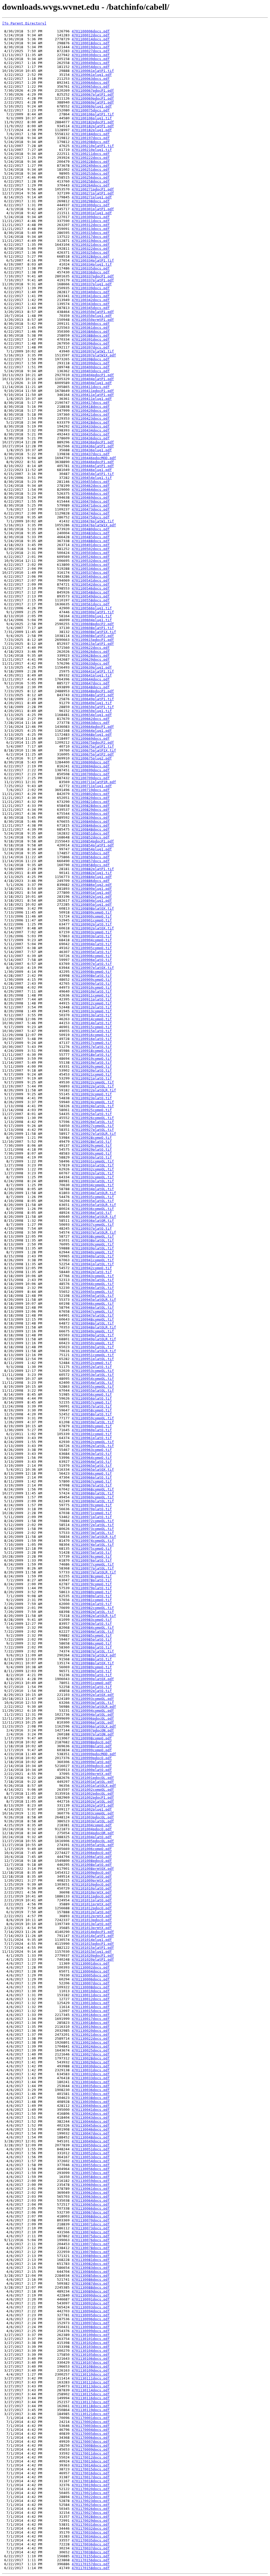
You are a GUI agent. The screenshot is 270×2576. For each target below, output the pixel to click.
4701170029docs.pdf (91, 2521)
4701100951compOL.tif (93, 1355)
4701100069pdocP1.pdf (93, 98)
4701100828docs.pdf (91, 806)
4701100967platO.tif (92, 1485)
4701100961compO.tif (92, 1434)
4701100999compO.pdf (92, 1750)
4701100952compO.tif (92, 1363)
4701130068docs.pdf (91, 2216)
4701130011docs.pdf (91, 1995)
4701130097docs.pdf (91, 2323)
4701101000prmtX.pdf (92, 1774)
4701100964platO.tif (92, 1462)
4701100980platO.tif (92, 1596)
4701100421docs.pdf (91, 414)
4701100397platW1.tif (93, 351)
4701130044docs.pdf (91, 2121)
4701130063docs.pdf (91, 2197)
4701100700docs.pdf (91, 774)
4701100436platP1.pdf (93, 446)
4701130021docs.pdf (91, 2035)
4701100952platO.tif (92, 1367)
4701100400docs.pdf (91, 367)
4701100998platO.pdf (92, 1746)
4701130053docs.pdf (91, 2157)
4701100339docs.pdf (91, 288)
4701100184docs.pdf (91, 134)
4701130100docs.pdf (91, 2335)
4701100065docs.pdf (91, 87)
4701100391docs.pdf (91, 339)
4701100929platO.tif (92, 1149)
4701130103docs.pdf (91, 2347)
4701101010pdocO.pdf (92, 1884)
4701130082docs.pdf (91, 2264)
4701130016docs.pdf (91, 2015)
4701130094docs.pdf (91, 2311)
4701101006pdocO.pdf (92, 1853)
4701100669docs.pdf (91, 739)
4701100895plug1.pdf (92, 904)
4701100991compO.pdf (92, 1683)
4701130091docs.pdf (91, 2299)
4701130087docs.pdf (91, 2283)
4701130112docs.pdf (91, 2382)
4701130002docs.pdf (91, 1967)
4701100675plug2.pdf (92, 758)
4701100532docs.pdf (91, 561)
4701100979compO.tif (92, 1584)
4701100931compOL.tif (93, 1161)
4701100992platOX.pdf (93, 1695)
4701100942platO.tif (92, 1272)
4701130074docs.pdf (91, 2232)
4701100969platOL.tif (93, 1501)
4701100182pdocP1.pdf (93, 122)
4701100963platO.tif (92, 1454)
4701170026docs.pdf (91, 2509)
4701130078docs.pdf (91, 2248)
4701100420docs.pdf (91, 411)
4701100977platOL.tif (93, 1568)
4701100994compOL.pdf (93, 1711)
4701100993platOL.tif (93, 1703)
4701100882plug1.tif (92, 873)
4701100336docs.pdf (91, 272)
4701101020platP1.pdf (93, 1959)
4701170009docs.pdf (91, 2449)
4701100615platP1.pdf (93, 644)
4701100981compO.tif (92, 1600)
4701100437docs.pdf (91, 454)
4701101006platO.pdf (92, 1857)
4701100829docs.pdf (91, 810)
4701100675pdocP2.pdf (93, 742)
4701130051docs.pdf (91, 2149)
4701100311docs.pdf (91, 221)
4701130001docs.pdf (91, 1963)
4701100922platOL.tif (93, 1086)
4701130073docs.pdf (91, 2228)
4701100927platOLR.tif (94, 1134)
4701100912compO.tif (92, 1003)
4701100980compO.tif (92, 1592)
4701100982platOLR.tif (94, 1616)
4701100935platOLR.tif (94, 1205)
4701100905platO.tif (92, 952)
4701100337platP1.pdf (93, 280)
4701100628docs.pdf (91, 656)
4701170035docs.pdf (91, 2540)
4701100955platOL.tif (93, 1390)
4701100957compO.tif (92, 1402)
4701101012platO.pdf (92, 1912)
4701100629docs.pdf (91, 659)
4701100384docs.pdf (91, 332)
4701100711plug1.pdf (92, 786)
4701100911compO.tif (92, 995)
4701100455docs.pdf (91, 482)
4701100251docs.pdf (91, 170)
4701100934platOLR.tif (94, 1193)
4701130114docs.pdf (91, 2390)
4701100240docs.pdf (91, 166)
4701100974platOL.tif (93, 1545)
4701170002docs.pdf (91, 2422)
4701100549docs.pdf (91, 596)
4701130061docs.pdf (91, 2189)
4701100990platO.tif (92, 1675)
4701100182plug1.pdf (92, 130)
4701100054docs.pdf (91, 67)
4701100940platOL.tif (93, 1256)
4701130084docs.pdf (91, 2272)
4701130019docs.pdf (91, 2027)
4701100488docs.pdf (91, 541)
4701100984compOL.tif (93, 1628)
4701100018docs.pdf (91, 43)
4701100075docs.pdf (91, 110)
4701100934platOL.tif (93, 1189)
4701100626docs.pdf (91, 652)
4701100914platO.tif (92, 1023)
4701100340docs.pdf (91, 292)
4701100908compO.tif (92, 972)
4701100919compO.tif (92, 1059)
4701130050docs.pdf (91, 2145)
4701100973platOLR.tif (94, 1537)
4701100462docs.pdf (91, 486)
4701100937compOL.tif (93, 1225)
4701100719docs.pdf (91, 790)
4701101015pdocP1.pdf (93, 1944)
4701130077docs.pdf (91, 2244)
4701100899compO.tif (92, 912)
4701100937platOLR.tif (94, 1232)
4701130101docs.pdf (91, 2339)
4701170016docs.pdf (91, 2473)
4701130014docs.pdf (91, 2007)
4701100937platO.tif (92, 1228)
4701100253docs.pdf (91, 173)
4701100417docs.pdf (91, 403)
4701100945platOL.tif (93, 1296)
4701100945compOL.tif (93, 1292)
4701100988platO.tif (92, 1659)
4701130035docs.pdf (91, 2086)
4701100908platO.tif (92, 976)
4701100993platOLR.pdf (94, 1707)
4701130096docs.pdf (91, 2319)
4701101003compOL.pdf (93, 1813)
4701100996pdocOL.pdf (93, 1718)
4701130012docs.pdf (91, 1999)
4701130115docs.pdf (91, 2394)
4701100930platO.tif (92, 1157)
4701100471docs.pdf (91, 505)
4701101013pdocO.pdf (92, 1920)
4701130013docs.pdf (91, 2003)
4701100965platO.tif (92, 1466)
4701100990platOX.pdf (93, 1679)
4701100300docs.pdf (91, 205)
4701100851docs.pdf (91, 833)
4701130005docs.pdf (91, 1975)
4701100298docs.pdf (91, 201)
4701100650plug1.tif (92, 711)
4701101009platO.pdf (92, 1876)
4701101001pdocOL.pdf (93, 1778)
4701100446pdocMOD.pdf (94, 458)
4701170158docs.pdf (91, 2568)
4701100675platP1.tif (93, 746)
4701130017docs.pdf (91, 2019)
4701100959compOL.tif (93, 1418)
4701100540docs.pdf (91, 576)
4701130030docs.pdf (91, 2066)
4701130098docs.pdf (91, 2327)
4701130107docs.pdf (91, 2362)
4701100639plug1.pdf (92, 667)
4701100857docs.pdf (91, 861)
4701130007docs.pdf (91, 1983)
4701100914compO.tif (92, 1019)
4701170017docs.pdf (91, 2477)
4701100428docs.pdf (91, 422)
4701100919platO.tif (92, 1063)
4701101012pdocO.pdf (92, 1908)
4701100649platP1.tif (93, 699)
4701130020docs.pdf (91, 2031)
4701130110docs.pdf (91, 2374)
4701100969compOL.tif (93, 1497)
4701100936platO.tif (92, 1213)
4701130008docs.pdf (91, 1987)
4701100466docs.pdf (91, 494)
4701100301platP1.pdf (93, 209)
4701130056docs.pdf (91, 2169)
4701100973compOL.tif (93, 1529)
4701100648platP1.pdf (93, 695)
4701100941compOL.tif (93, 1260)
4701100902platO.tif (92, 924)
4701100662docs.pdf (91, 719)
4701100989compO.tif (92, 1667)
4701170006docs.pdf (91, 2438)
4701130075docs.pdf (91, 2236)
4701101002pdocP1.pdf (93, 1797)
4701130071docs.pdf (91, 2224)
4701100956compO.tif (92, 1394)
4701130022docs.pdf (91, 2038)
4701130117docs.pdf (91, 2402)
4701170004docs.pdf (91, 2430)
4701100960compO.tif (92, 1426)
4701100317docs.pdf (91, 237)
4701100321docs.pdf (91, 245)
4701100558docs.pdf (91, 600)
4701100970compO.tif (92, 1505)
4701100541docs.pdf (91, 580)
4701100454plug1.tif (92, 478)
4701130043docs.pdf (91, 2118)
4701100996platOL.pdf (93, 1722)
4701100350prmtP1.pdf (93, 320)
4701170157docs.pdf (91, 2564)
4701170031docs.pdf (91, 2525)
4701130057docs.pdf (91, 2173)
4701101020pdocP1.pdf (93, 1956)
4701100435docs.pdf (91, 434)
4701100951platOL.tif (93, 1359)
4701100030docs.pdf (91, 55)
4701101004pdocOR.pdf (93, 1833)
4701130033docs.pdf (91, 2078)
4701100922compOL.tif (93, 1082)
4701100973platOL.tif (93, 1533)
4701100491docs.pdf (91, 545)
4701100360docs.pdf (91, 324)
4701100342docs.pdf (91, 300)
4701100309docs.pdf (91, 217)
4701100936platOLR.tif (94, 1217)
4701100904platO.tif (92, 944)
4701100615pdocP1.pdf (93, 640)
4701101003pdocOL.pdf (93, 1817)
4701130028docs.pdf (91, 2058)
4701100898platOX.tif (93, 908)
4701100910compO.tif (92, 987)
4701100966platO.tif (92, 1477)
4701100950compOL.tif (93, 1343)
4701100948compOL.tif (93, 1319)
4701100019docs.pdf (91, 47)
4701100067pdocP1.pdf (93, 90)
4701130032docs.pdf (91, 2074)
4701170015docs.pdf (91, 2469)
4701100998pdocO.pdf (92, 1742)
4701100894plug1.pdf (92, 901)
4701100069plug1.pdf (92, 106)
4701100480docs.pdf (91, 529)
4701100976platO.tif (92, 1560)
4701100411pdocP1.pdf (93, 391)
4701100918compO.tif (92, 1051)
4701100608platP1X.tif (94, 632)
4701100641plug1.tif (92, 675)
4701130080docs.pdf (91, 2256)
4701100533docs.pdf (91, 565)
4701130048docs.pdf (91, 2137)
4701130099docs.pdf (91, 2331)
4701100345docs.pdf (91, 308)
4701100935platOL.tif (93, 1201)
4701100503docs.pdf (91, 553)
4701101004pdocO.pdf (92, 1829)
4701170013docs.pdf (91, 2461)
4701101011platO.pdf (92, 1900)
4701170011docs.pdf (91, 2453)
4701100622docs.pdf (91, 648)
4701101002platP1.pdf (93, 1805)
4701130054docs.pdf (91, 2161)
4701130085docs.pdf (91, 2276)
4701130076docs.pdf (91, 2240)
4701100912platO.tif (92, 1007)
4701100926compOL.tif (93, 1118)
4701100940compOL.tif (93, 1252)
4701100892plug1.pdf (92, 897)
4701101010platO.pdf (92, 1888)
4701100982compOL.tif (93, 1608)
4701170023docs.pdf (91, 2501)
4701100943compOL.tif (93, 1276)
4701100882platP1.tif (93, 869)
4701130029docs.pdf (91, 2062)
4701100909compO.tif (92, 980)
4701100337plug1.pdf (92, 284)
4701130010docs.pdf (91, 1991)
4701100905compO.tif (92, 948)
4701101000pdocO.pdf (92, 1766)
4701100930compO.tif (92, 1153)
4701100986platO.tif (92, 1647)
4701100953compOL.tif (93, 1371)
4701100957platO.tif (92, 1406)
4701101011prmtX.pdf (92, 1904)
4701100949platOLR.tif (94, 1339)
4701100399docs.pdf (91, 363)
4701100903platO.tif (92, 936)
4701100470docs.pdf (91, 501)
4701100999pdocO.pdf (92, 1758)
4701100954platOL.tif (93, 1383)
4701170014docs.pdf (91, 2465)
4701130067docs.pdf (91, 2212)
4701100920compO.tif (92, 1066)
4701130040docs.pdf (91, 2106)
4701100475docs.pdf (91, 517)
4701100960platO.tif (92, 1430)
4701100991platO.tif (92, 1687)
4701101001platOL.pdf (93, 1782)
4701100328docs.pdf (91, 256)
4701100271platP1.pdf (93, 193)
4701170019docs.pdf (91, 2485)
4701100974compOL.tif (93, 1541)
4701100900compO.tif (92, 916)
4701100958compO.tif (92, 1410)
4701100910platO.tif (92, 991)
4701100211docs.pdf (91, 154)
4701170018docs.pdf (91, 2481)
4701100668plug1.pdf (92, 735)
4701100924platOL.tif (93, 1106)
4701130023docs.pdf (91, 2042)
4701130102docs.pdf (91, 2343)
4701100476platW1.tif (93, 521)
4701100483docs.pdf (91, 533)
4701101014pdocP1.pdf (93, 1932)
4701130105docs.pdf (91, 2355)
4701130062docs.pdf (91, 2193)
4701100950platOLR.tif (94, 1351)
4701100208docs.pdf (91, 142)
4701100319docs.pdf (91, 241)
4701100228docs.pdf (91, 162)
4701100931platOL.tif (93, 1165)
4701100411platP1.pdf (93, 395)
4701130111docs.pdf (91, 2378)
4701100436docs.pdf (91, 438)
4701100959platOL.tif (93, 1422)
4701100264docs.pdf (91, 185)
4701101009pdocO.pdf (92, 1873)
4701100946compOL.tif (93, 1304)
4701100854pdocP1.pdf (93, 841)
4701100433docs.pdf (91, 426)
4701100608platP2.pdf (93, 636)
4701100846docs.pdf (91, 825)
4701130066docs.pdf (91, 2208)
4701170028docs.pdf (91, 2517)
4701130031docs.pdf (91, 2070)
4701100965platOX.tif (93, 1469)
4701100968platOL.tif (93, 1493)
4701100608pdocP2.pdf (93, 624)
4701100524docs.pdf (91, 557)
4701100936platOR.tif (93, 1221)
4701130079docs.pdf (91, 2252)
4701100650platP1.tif (93, 707)
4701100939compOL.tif (93, 1244)
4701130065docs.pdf (91, 2204)
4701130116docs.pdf (91, 2398)
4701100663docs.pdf (91, 723)
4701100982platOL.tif (93, 1612)
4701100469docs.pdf (91, 497)
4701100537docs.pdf (91, 573)
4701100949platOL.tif (93, 1335)
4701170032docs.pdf (91, 2528)
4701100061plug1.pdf (92, 75)
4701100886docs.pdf (91, 881)
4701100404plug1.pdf (92, 383)
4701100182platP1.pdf (93, 126)
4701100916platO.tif (92, 1039)
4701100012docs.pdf (91, 35)
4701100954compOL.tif (93, 1379)
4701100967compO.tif (92, 1481)
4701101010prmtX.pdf (92, 1892)
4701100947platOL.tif (93, 1315)
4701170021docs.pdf (91, 2493)
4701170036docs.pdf (91, 2544)
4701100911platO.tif (92, 999)
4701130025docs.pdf (91, 2050)
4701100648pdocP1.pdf (93, 691)
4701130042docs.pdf (91, 2114)
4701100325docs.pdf (91, 252)
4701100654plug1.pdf (92, 715)
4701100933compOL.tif (93, 1177)
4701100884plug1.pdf (92, 877)
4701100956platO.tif (92, 1398)
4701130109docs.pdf (91, 2370)
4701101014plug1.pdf (92, 1940)
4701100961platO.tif (92, 1438)
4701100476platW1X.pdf (94, 525)
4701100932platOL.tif (93, 1173)
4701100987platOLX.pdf (94, 1655)
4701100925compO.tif (92, 1110)
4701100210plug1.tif (92, 150)
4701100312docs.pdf (91, 225)
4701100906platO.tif (92, 960)
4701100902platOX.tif (93, 928)
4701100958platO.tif (92, 1414)
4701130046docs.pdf (91, 2129)
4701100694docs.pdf (91, 766)
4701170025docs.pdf (91, 2505)
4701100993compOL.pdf (93, 1699)
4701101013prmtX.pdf (92, 1928)
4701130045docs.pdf (91, 2125)
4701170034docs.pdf (91, 2536)
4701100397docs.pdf (91, 347)
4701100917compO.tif (92, 1043)
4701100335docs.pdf (91, 268)
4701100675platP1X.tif (94, 750)
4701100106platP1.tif (93, 114)
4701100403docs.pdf (91, 371)
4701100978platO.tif (92, 1580)
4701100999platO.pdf (92, 1762)
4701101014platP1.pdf (93, 1936)
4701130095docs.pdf (91, 2315)
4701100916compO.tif (92, 1035)
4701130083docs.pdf (91, 2268)
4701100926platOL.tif (93, 1122)
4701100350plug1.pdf (92, 316)
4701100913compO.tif (92, 1011)
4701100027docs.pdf (91, 51)
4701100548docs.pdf (91, 592)
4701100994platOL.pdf (93, 1714)
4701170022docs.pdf (91, 2497)
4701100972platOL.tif (93, 1525)
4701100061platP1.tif (93, 71)
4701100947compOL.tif (93, 1311)
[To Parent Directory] (24, 23)
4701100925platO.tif (92, 1114)
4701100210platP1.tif (93, 146)
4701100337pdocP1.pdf (93, 276)
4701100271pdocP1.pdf (93, 189)
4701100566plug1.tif (92, 608)
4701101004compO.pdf (92, 1825)
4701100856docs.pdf (91, 857)
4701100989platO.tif (92, 1671)
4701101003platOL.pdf (93, 1821)
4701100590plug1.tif (92, 616)
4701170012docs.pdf (91, 2457)
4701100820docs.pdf (91, 798)
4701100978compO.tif (92, 1576)
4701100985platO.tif (92, 1639)
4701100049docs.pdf (91, 63)
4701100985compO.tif (92, 1635)
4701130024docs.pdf (91, 2046)
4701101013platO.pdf (92, 1924)
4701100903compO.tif (92, 932)
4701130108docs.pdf (91, 2366)
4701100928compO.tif (92, 1138)
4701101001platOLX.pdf (94, 1786)
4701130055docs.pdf (91, 2165)
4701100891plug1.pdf (92, 893)
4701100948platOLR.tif (94, 1327)
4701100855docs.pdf (91, 853)
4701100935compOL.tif (93, 1197)
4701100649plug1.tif (92, 703)
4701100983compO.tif (92, 1620)
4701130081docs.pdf (91, 2260)
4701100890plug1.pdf (92, 889)
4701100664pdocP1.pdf (93, 727)
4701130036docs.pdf (91, 2090)
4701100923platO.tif (92, 1098)
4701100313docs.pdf (91, 229)
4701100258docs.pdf (91, 181)
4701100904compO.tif (92, 940)
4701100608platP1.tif (93, 628)
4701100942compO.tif (92, 1268)
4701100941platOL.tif (93, 1264)
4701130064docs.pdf (91, 2200)
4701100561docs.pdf (91, 604)
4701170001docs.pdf (91, 2418)
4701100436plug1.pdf (92, 450)
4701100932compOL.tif (93, 1169)
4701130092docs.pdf (91, 2303)
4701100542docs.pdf (91, 584)
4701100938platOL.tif (93, 1240)
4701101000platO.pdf (92, 1770)
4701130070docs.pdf (91, 2220)
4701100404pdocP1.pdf (93, 375)
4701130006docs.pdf (91, 1979)
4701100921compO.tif (92, 1074)
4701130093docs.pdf (91, 2307)
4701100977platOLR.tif (94, 1572)
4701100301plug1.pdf (92, 213)
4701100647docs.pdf (91, 683)
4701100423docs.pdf (91, 418)
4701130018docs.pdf (91, 2023)
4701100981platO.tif (92, 1604)
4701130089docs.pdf (91, 2291)
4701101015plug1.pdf (92, 1952)
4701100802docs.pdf (91, 794)
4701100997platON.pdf (93, 1734)
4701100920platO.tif (92, 1070)
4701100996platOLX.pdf (94, 1726)
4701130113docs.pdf (91, 2386)
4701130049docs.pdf (91, 2141)
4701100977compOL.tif (93, 1564)
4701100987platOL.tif (93, 1651)
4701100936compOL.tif (93, 1209)
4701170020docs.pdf (91, 2489)
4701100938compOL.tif (93, 1236)
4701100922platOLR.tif (94, 1090)
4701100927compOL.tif (93, 1126)
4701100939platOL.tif (93, 1248)
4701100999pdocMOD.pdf (94, 1754)
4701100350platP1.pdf (93, 312)
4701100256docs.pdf (91, 177)
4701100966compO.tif (92, 1473)
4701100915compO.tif (92, 1027)
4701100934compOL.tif (93, 1185)
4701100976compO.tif (92, 1556)
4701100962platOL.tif (93, 1446)
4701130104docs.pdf (91, 2351)
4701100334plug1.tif (92, 264)
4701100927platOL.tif (93, 1130)
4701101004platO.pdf (92, 1837)
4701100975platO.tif (92, 1552)
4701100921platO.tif (92, 1078)
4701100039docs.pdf (91, 59)
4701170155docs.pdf (91, 2556)
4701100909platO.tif (92, 983)
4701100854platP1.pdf (93, 845)
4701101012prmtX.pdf (92, 1916)
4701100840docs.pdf (91, 821)
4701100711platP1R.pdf (94, 782)
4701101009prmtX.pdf (92, 1880)
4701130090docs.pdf (91, 2295)
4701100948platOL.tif (93, 1323)
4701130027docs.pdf (91, 2054)
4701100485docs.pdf (91, 537)
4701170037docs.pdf (91, 2548)
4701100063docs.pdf (91, 79)
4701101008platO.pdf (92, 1865)
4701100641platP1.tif (93, 671)
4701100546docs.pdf (91, 588)
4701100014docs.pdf (91, 39)
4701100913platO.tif (92, 1015)
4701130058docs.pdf (91, 2177)
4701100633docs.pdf (91, 663)
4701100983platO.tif (92, 1624)
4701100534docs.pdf (91, 569)
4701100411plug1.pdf (92, 399)
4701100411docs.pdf (91, 387)
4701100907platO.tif (92, 964)
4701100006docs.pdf (91, 31)
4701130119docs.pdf (91, 2410)
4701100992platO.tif (92, 1691)
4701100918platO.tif (92, 1055)
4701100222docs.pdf (91, 158)
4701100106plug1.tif (92, 118)
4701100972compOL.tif (93, 1521)
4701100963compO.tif (92, 1450)
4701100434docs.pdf (91, 430)
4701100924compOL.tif (93, 1102)
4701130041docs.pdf (91, 2110)
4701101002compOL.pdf (93, 1790)
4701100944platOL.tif (93, 1288)
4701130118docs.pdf (91, 2406)
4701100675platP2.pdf (93, 754)
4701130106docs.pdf (91, 2359)
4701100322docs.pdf (91, 249)
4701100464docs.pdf (91, 490)
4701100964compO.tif (92, 1458)
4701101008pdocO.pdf (92, 1861)
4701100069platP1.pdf (93, 102)
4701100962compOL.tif (93, 1442)
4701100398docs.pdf (91, 359)
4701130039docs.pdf (91, 2102)
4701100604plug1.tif (92, 620)
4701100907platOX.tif (93, 968)
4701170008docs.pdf (91, 2445)
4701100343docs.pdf (91, 304)
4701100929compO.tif (92, 1145)
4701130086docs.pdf (91, 2280)
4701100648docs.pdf (91, 687)
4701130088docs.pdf (91, 2287)
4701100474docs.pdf (91, 513)
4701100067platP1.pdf (93, 94)
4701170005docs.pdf (91, 2434)
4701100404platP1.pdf (93, 379)
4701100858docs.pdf (91, 865)
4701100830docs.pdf (91, 814)
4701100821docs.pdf (91, 802)
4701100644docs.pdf (91, 679)
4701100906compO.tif (92, 956)
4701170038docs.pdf (91, 2552)
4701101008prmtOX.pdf (93, 1869)
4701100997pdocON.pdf (93, 1730)
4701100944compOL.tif (93, 1284)
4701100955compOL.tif (93, 1387)
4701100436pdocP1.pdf (93, 442)
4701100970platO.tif (92, 1509)
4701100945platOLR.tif (94, 1300)
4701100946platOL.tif (93, 1307)
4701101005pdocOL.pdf (93, 1841)
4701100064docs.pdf (91, 83)
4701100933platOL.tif (93, 1181)
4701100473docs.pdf (91, 509)
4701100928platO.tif (92, 1142)
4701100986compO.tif (92, 1643)
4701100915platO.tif (92, 1031)
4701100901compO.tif (92, 920)
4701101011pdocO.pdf (92, 1896)
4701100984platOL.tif (93, 1632)
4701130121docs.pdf (91, 2414)
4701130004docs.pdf (91, 1971)
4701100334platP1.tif (93, 260)
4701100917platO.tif (92, 1047)
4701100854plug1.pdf (92, 849)
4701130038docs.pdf (91, 2098)
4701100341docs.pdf (91, 296)
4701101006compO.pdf (92, 1849)
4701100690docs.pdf (91, 762)
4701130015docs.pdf (91, 2011)
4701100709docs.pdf (91, 778)
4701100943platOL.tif (93, 1280)
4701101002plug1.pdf (92, 1809)
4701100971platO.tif (92, 1517)
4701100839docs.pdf (91, 818)
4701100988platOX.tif (93, 1663)
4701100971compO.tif (92, 1513)
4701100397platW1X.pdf (94, 355)
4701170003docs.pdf (91, 2426)
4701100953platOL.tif (93, 1375)
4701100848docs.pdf (91, 829)
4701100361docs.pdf (91, 328)
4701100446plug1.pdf (92, 470)
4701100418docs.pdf (91, 407)
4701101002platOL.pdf (93, 1801)
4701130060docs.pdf (91, 2185)
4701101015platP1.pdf (93, 1948)
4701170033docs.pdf (91, 2532)
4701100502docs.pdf (91, 549)
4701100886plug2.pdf (92, 885)
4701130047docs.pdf (91, 2133)
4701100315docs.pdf (91, 233)
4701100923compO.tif (92, 1094)
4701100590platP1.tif (93, 612)
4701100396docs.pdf (91, 343)
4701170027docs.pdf (91, 2513)
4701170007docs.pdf (91, 2442)
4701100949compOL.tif (93, 1331)
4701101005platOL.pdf (93, 1845)
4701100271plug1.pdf (92, 197)
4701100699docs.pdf (91, 770)
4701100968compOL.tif (93, 1489)
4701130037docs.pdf (91, 2094)
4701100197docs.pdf (91, 138)
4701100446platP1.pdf (93, 466)
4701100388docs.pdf (91, 335)
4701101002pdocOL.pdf (93, 1794)
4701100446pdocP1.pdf (93, 462)
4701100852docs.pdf (91, 837)
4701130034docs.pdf (91, 2082)
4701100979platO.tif (92, 1588)
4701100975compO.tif (92, 1549)
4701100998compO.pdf (92, 1738)
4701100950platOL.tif (93, 1347)
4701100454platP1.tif (93, 474)
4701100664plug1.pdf (92, 731)
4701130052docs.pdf (91, 2153)
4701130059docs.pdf (91, 2181)
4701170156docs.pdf (91, 2560)
